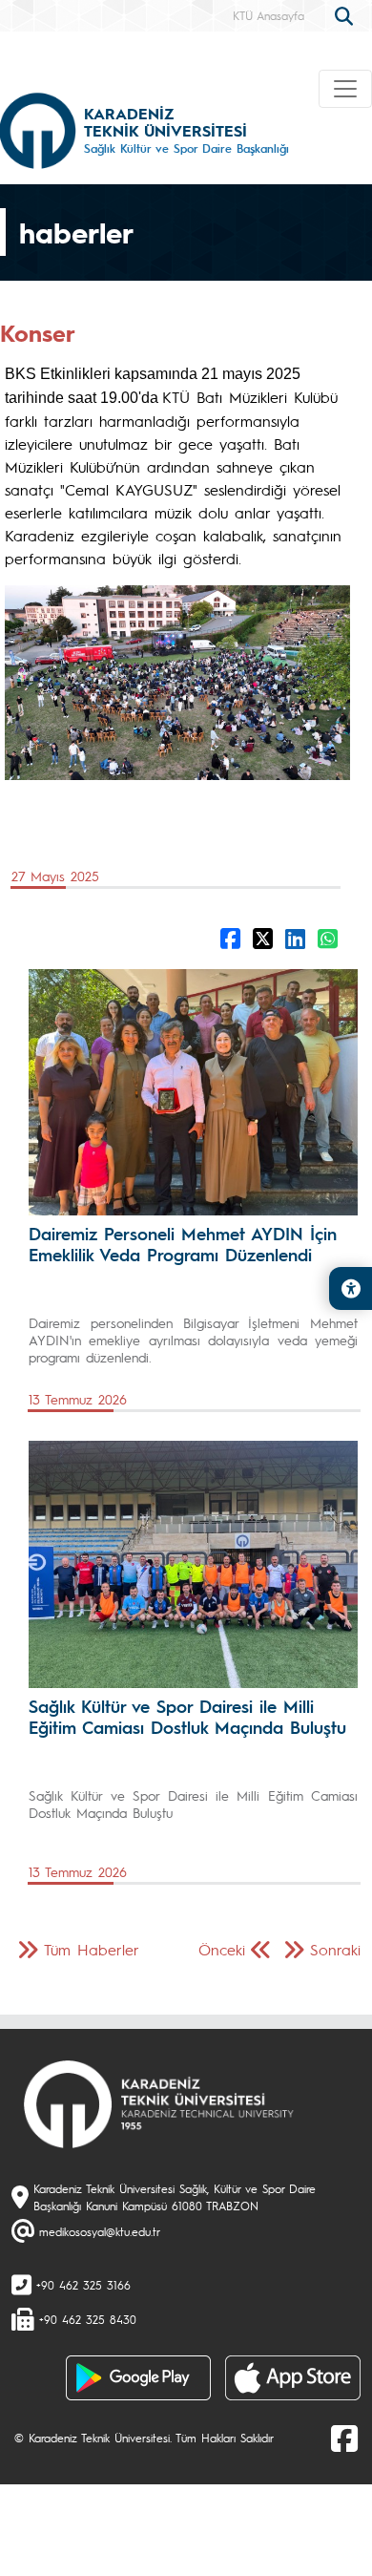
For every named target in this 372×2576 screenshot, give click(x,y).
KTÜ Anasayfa (269, 15)
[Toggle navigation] (345, 89)
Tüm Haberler (92, 1949)
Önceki (222, 1949)
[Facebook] (344, 2438)
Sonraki (335, 1949)
